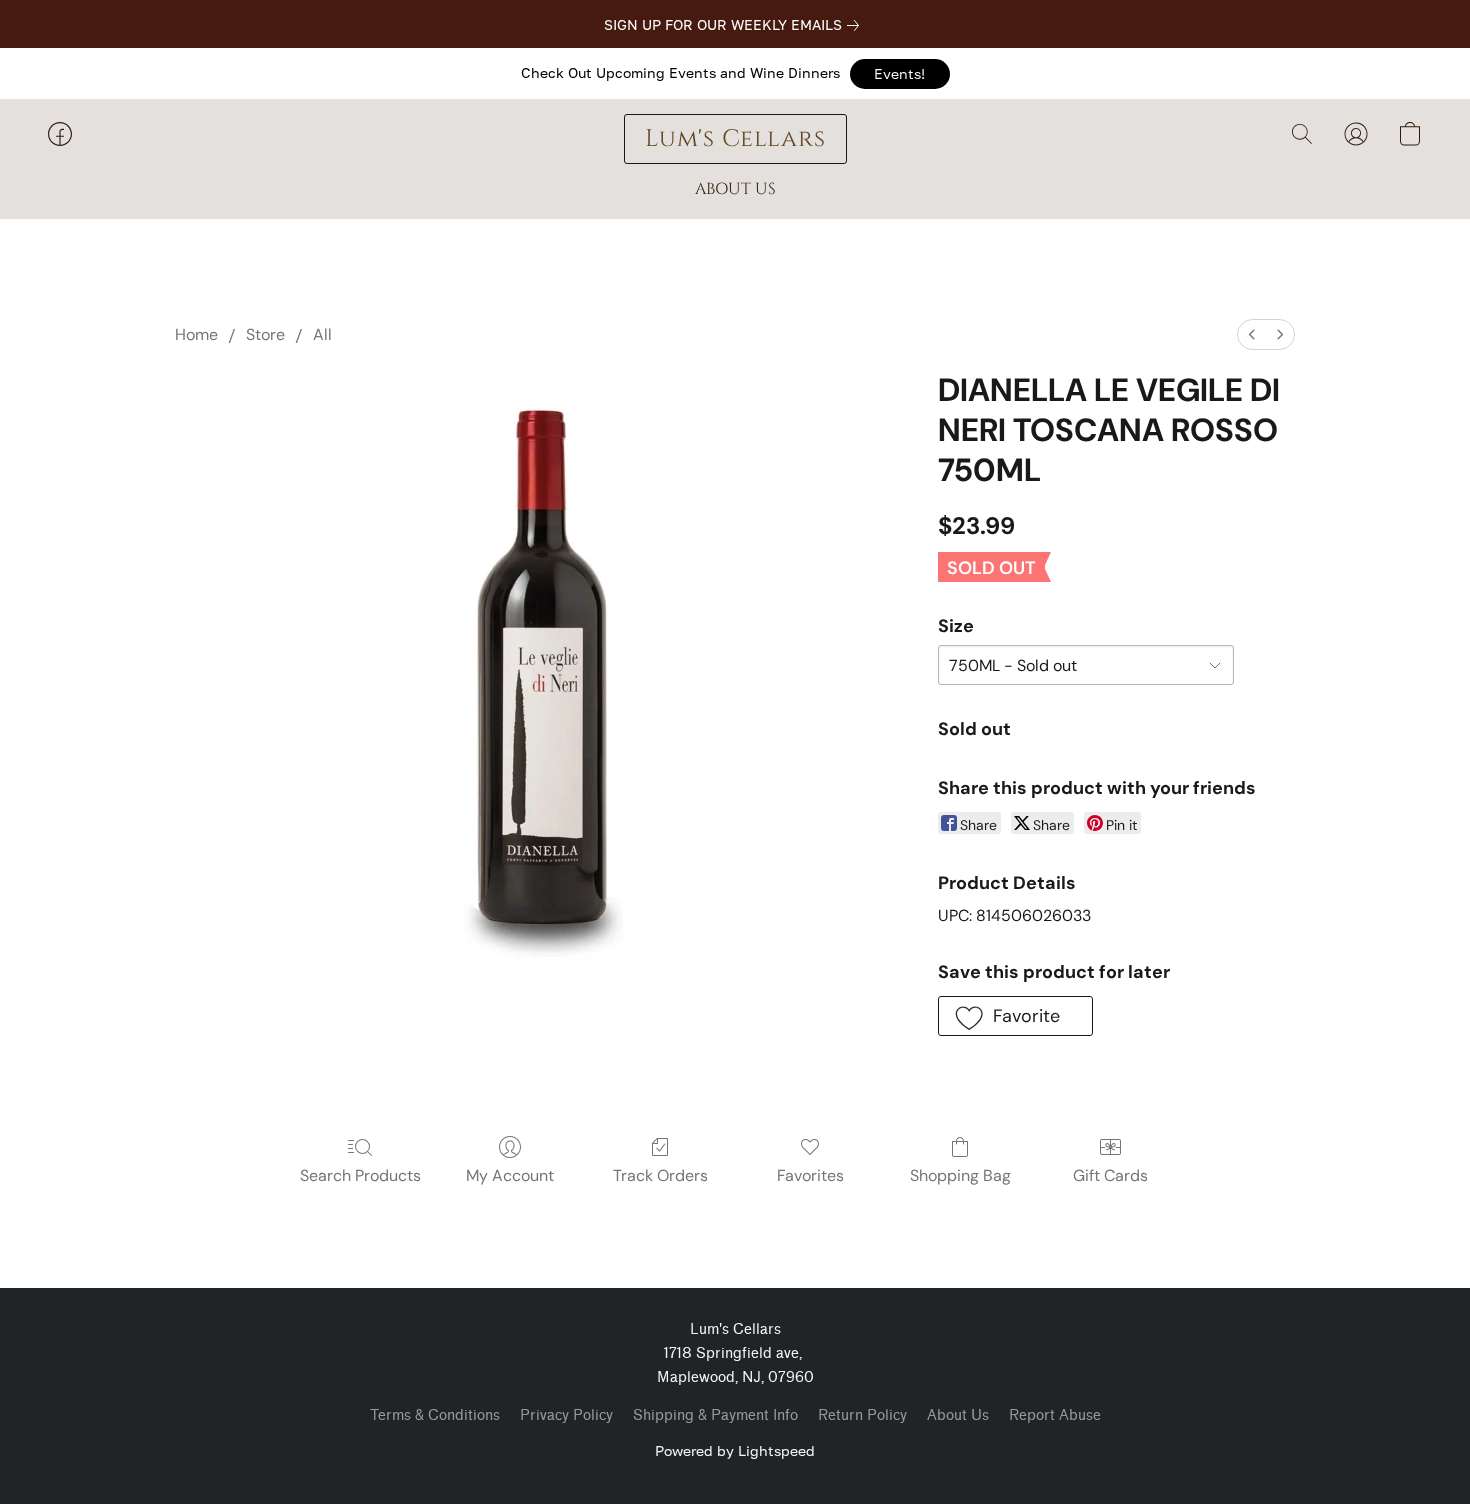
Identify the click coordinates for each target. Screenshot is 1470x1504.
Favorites (810, 1175)
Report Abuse (1055, 1415)
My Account (510, 1175)
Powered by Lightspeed (735, 1450)
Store (265, 334)
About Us (958, 1415)
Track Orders (660, 1175)
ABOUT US (735, 189)
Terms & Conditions (435, 1415)
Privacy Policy (566, 1415)
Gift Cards (1110, 1175)
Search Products (360, 1175)
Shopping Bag (960, 1175)
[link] (735, 25)
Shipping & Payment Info (715, 1415)
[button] (900, 74)
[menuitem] (1252, 334)
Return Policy (862, 1415)
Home (196, 334)
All (322, 334)
